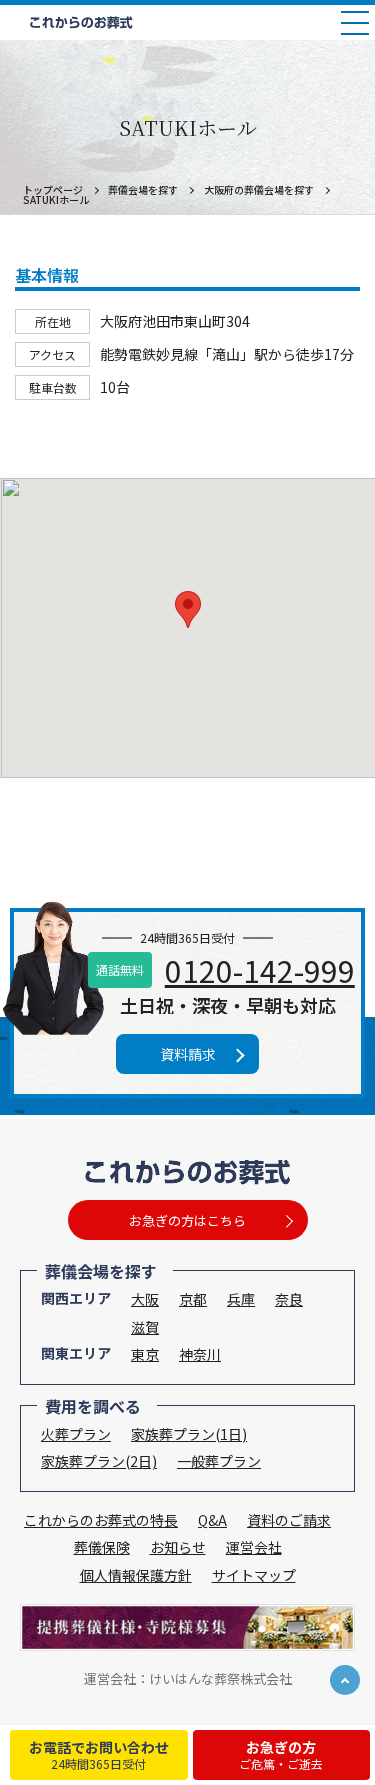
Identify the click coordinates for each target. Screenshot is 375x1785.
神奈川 (200, 1354)
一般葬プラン (219, 1461)
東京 (145, 1354)
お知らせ (178, 1547)
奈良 (289, 1299)
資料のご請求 (289, 1520)
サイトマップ (254, 1575)
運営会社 (254, 1547)
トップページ (53, 189)
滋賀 (145, 1327)
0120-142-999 (260, 970)
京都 (193, 1299)
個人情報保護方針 (136, 1575)
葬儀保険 (102, 1547)
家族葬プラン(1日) (189, 1434)
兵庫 (241, 1299)
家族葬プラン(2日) (99, 1461)
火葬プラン (76, 1434)
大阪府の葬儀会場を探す (259, 189)
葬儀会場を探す (143, 189)
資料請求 (188, 1054)
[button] (188, 609)
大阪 (145, 1299)
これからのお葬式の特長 (101, 1520)
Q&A (212, 1520)
